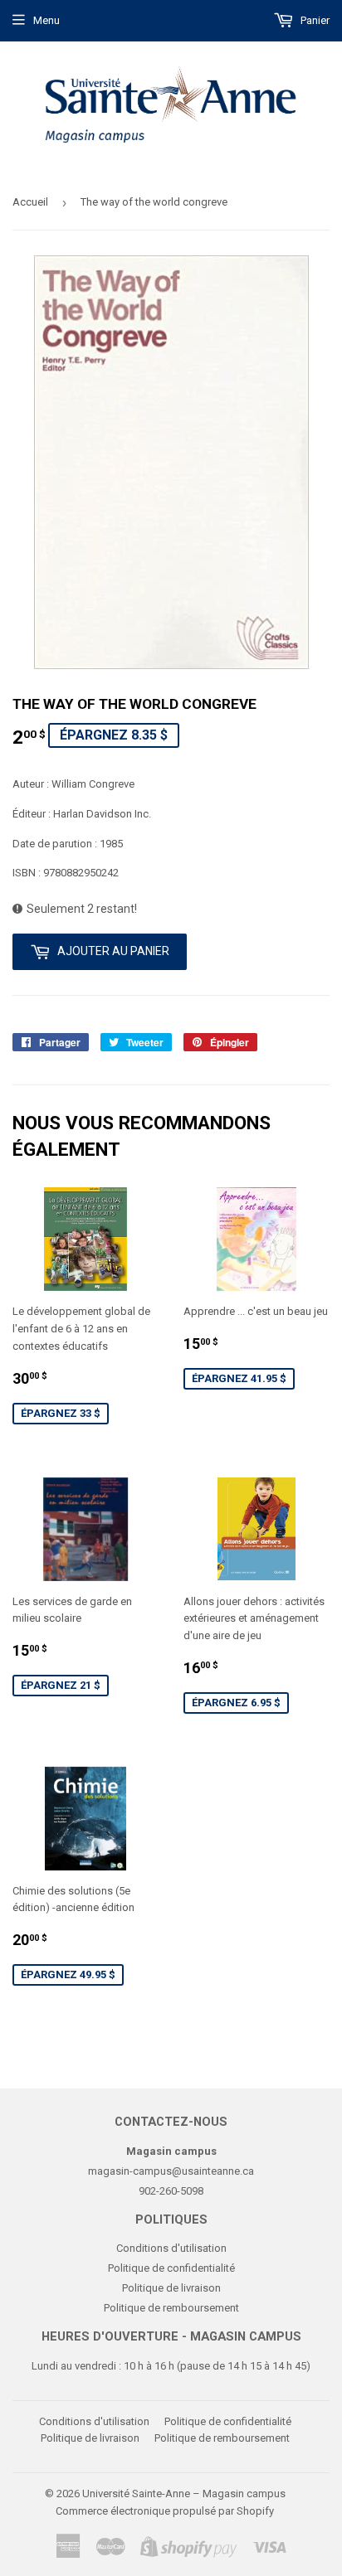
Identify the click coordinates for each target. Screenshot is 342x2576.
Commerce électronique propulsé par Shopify (165, 2511)
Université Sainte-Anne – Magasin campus (184, 2494)
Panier (314, 20)
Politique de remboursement (171, 2308)
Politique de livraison (171, 2288)
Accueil (30, 202)
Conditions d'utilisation (171, 2248)
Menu (46, 20)
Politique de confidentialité (171, 2268)
